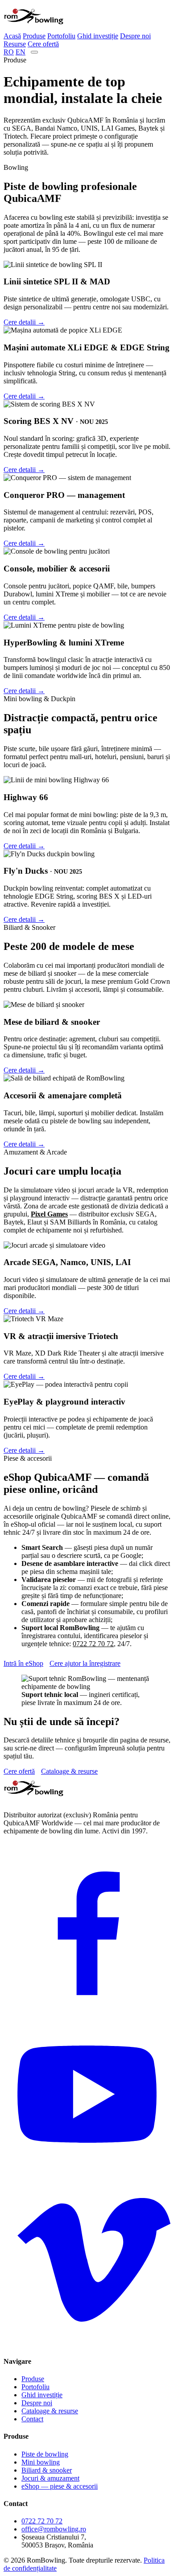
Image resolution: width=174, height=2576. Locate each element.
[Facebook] (87, 2007)
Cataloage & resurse (69, 1771)
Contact (32, 2419)
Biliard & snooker (47, 2470)
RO (9, 52)
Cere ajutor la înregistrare (85, 1663)
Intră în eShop (23, 1663)
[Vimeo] (87, 2344)
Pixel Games (49, 1214)
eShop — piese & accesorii (60, 2486)
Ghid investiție (98, 36)
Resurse (15, 44)
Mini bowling (41, 2462)
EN (21, 52)
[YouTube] (87, 2175)
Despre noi (135, 36)
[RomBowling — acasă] (33, 28)
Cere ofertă (43, 44)
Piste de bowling (45, 2454)
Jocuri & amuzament (50, 2478)
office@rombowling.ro (54, 2529)
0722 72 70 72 (93, 1644)
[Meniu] (34, 52)
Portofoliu (61, 36)
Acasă (12, 36)
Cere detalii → (24, 322)
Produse (34, 36)
